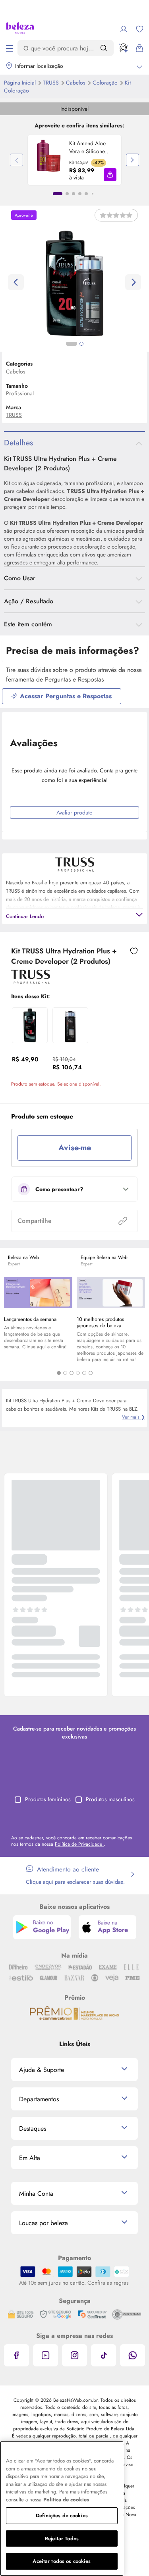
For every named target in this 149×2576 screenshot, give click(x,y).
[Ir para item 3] (74, 194)
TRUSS (52, 83)
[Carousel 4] (78, 1373)
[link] (74, 160)
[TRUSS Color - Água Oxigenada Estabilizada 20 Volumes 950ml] (30, 1025)
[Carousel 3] (72, 1373)
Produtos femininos (48, 1799)
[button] (110, 175)
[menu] (10, 48)
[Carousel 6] (91, 1373)
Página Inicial (21, 83)
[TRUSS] (31, 981)
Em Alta (30, 2158)
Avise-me (75, 1148)
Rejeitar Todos (62, 2538)
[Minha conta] (124, 29)
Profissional (20, 393)
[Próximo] (133, 160)
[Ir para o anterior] (16, 282)
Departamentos (39, 2099)
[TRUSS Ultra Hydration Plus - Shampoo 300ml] (70, 1025)
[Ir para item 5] (86, 194)
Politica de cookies (66, 2500)
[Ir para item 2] (67, 194)
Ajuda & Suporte (42, 2070)
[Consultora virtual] (124, 48)
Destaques (33, 2128)
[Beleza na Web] (20, 29)
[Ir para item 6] (93, 194)
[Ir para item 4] (80, 194)
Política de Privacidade (79, 1844)
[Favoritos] (139, 29)
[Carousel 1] (59, 1373)
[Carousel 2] (65, 1373)
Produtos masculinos (110, 1799)
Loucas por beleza (44, 2223)
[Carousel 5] (84, 1373)
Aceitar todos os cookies (62, 2561)
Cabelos (76, 83)
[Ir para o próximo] (133, 282)
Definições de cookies (62, 2515)
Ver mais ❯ (134, 1417)
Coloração (106, 83)
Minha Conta (36, 2194)
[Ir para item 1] (58, 194)
